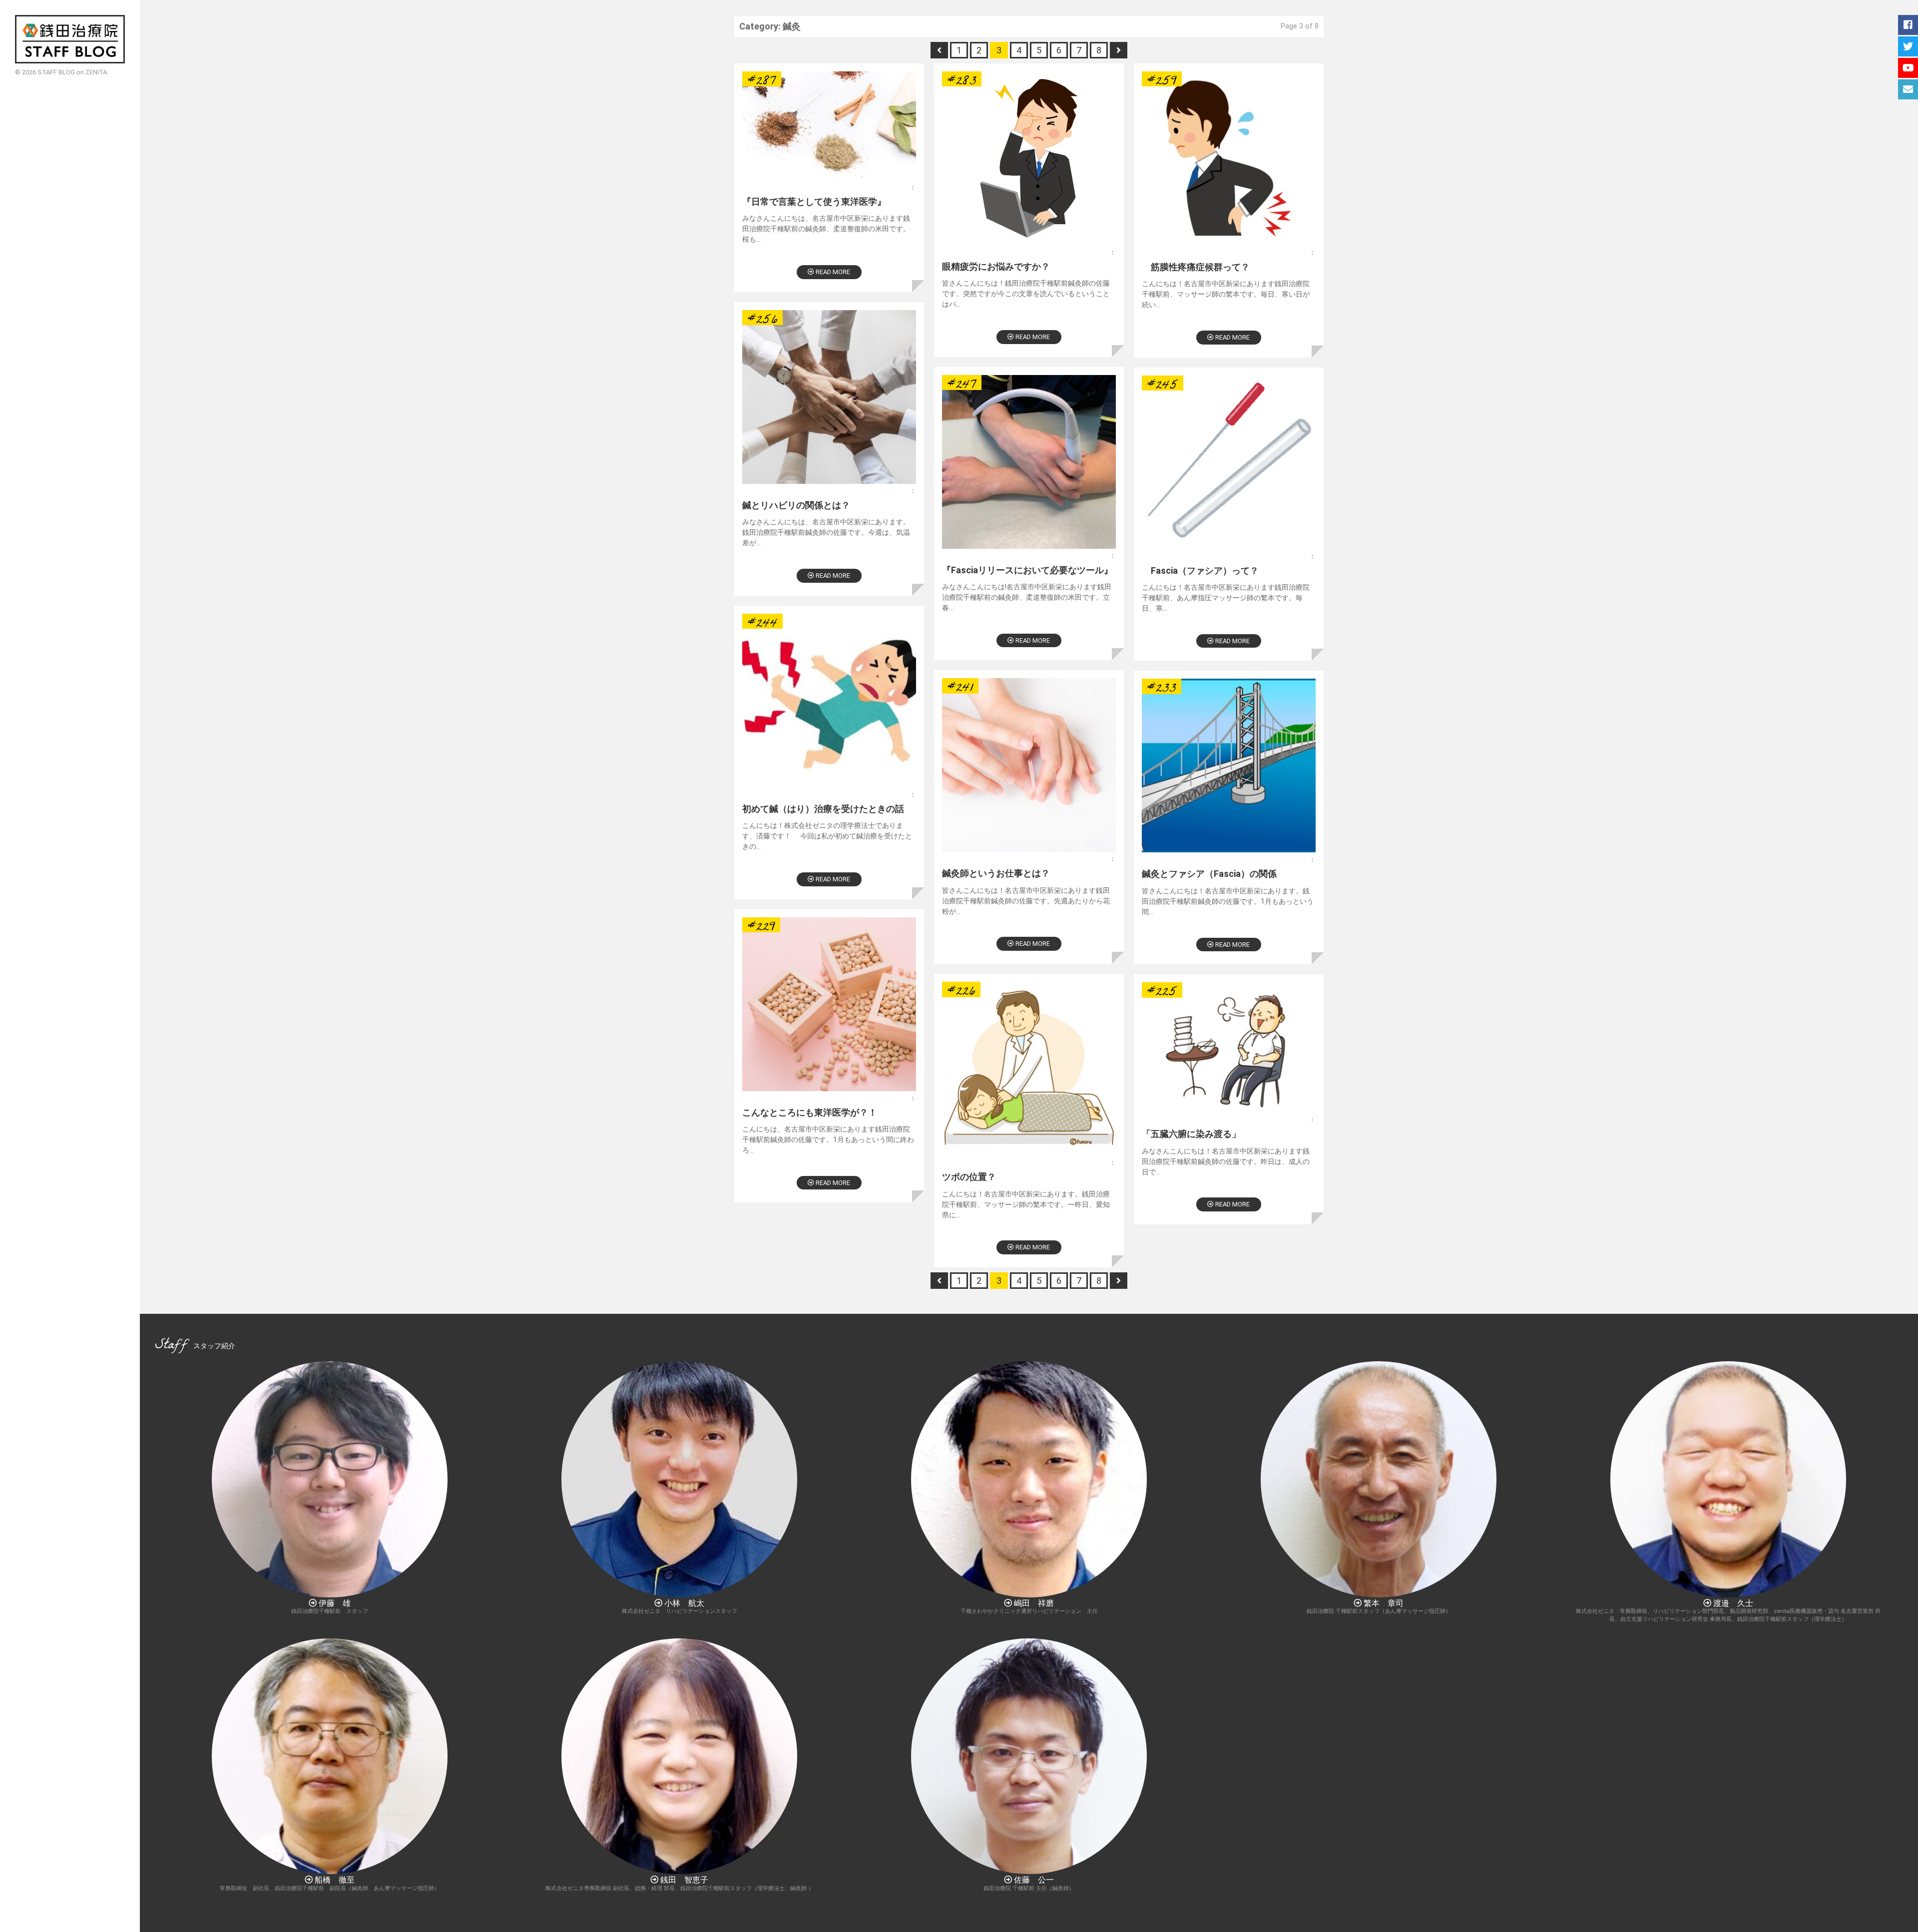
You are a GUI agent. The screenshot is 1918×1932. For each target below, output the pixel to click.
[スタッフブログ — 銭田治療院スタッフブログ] (70, 39)
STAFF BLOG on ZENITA (72, 72)
